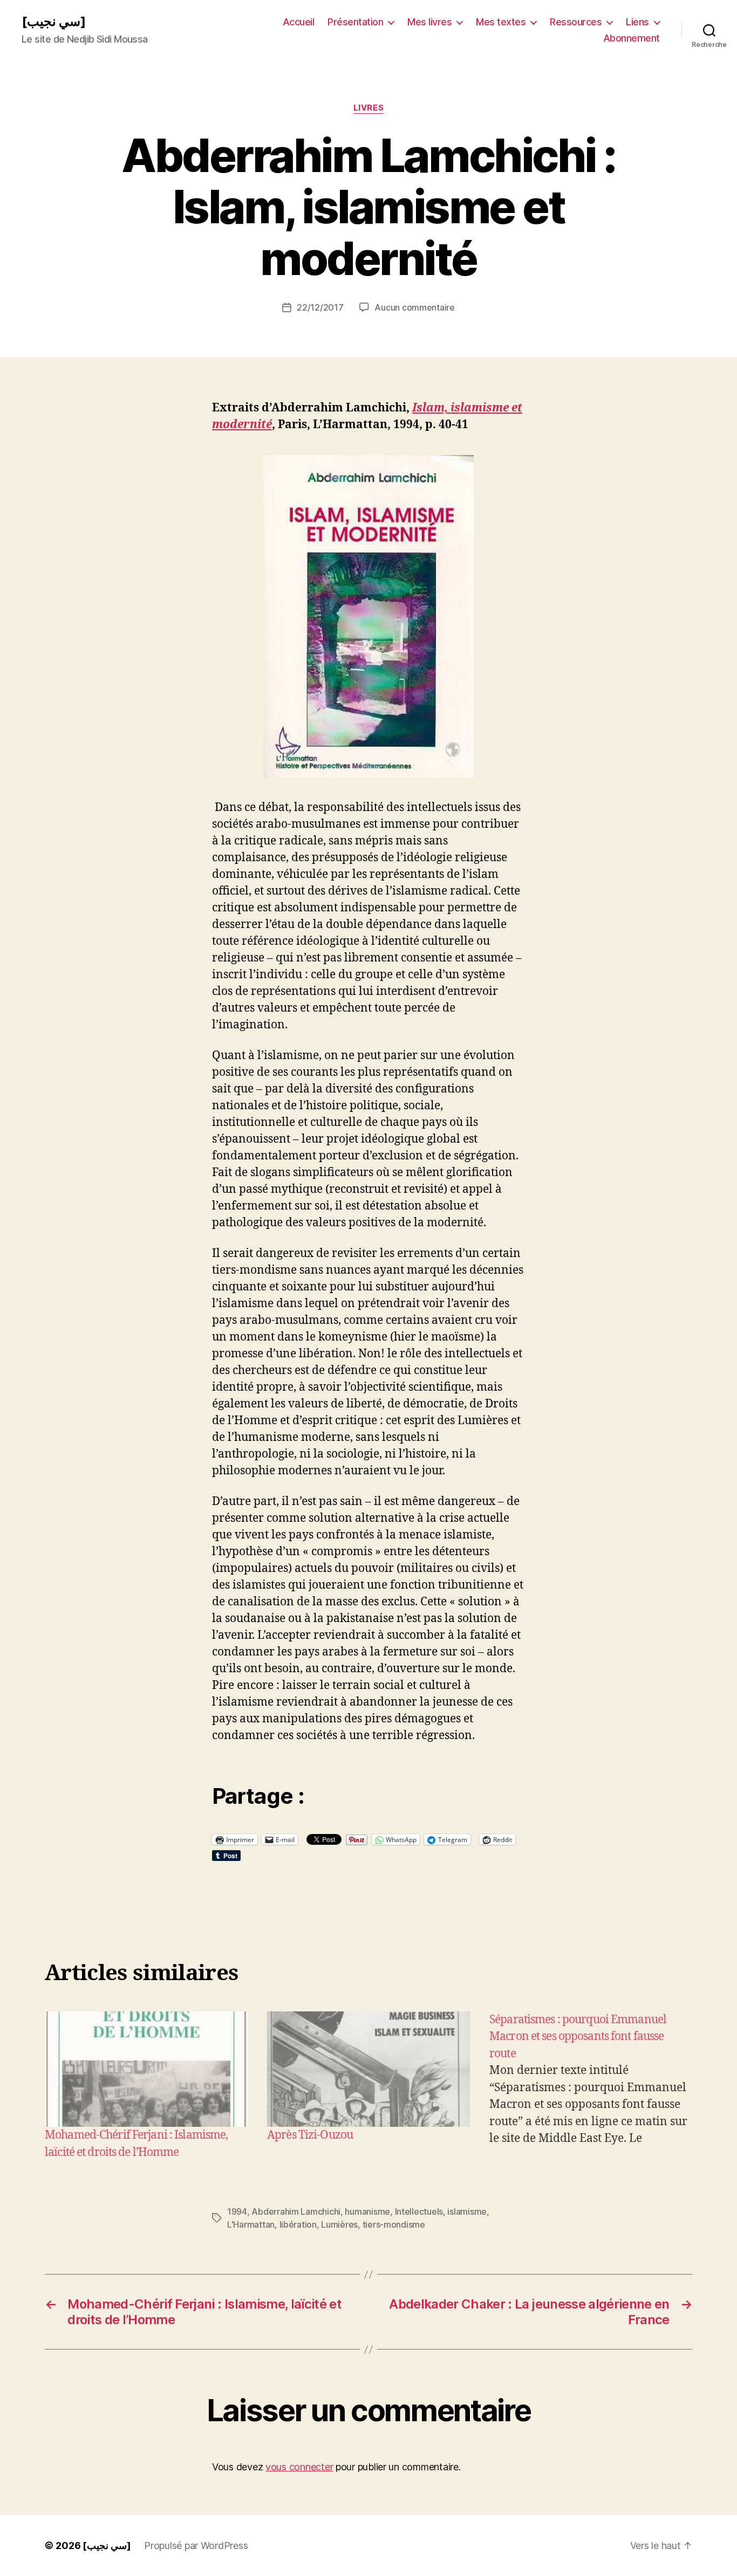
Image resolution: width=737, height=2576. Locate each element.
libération (298, 2224)
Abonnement (632, 38)
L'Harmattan (251, 2224)
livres (368, 108)
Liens (637, 22)
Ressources (576, 22)
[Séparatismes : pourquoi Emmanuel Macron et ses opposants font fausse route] (591, 2086)
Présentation (355, 22)
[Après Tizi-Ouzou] (368, 2069)
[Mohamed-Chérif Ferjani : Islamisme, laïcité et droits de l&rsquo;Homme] (146, 2069)
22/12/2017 (320, 307)
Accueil (299, 22)
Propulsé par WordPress (196, 2546)
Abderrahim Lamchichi (296, 2211)
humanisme (367, 2211)
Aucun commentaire (414, 307)
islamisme (467, 2211)
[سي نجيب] (54, 22)
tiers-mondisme (394, 2224)
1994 (237, 2211)
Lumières (339, 2224)
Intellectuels (419, 2211)
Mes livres (429, 22)
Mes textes (501, 22)
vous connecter (299, 2467)
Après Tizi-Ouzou (310, 2135)
